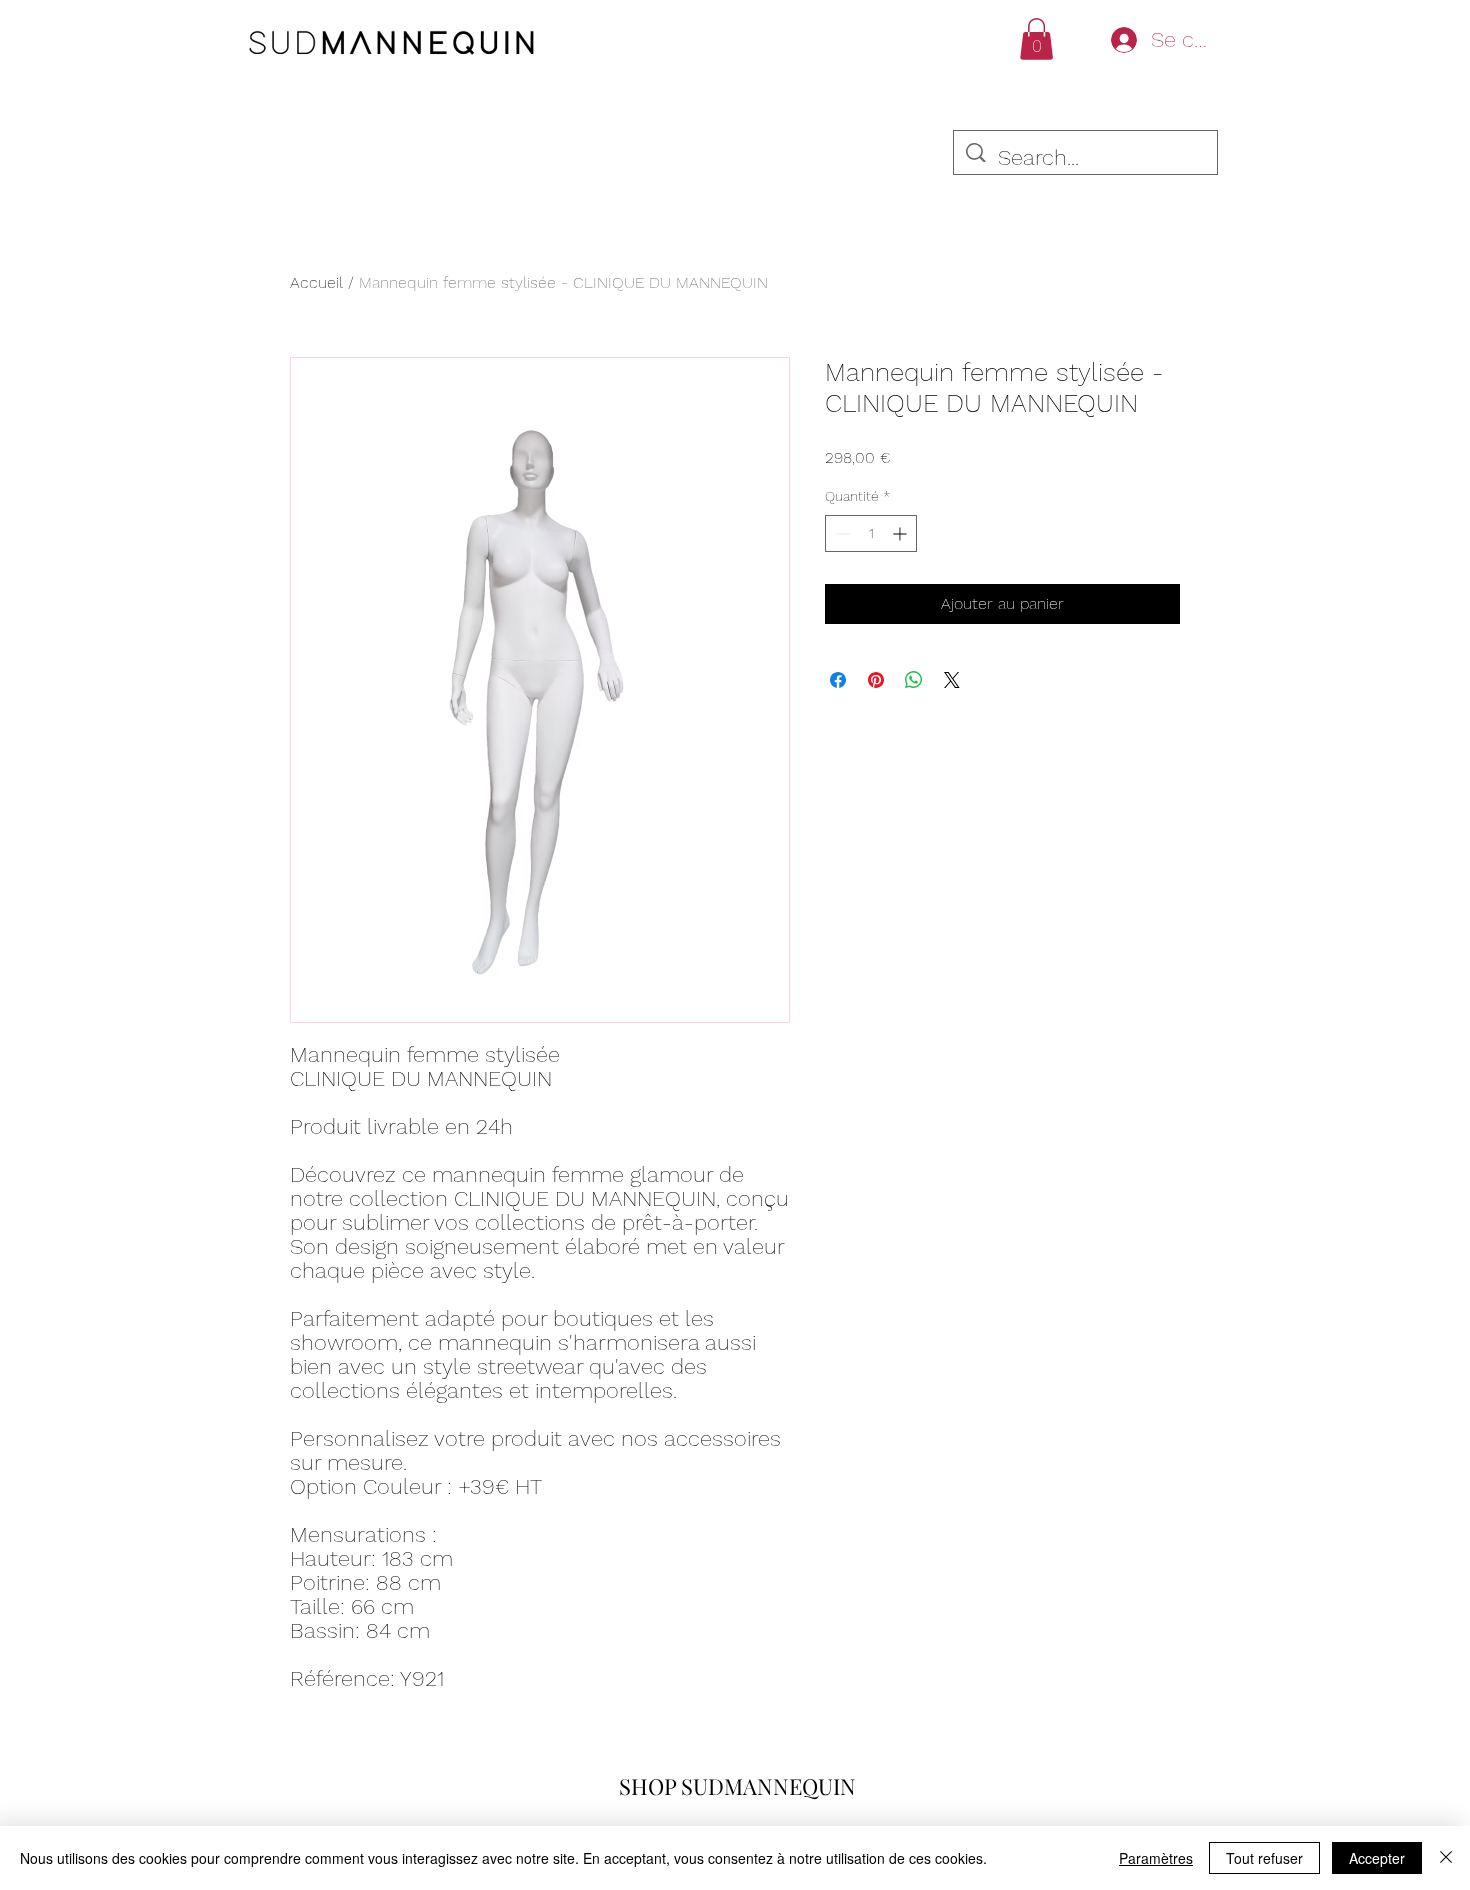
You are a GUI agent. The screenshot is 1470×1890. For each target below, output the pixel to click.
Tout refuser (1264, 1858)
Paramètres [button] (1156, 1858)
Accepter (1377, 1858)
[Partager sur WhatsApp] (914, 680)
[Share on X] (952, 680)
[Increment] (901, 533)
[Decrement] (840, 533)
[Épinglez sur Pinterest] (876, 680)
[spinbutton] (871, 533)
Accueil (316, 282)
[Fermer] (1446, 1858)
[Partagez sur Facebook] (838, 680)
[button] (1036, 39)
